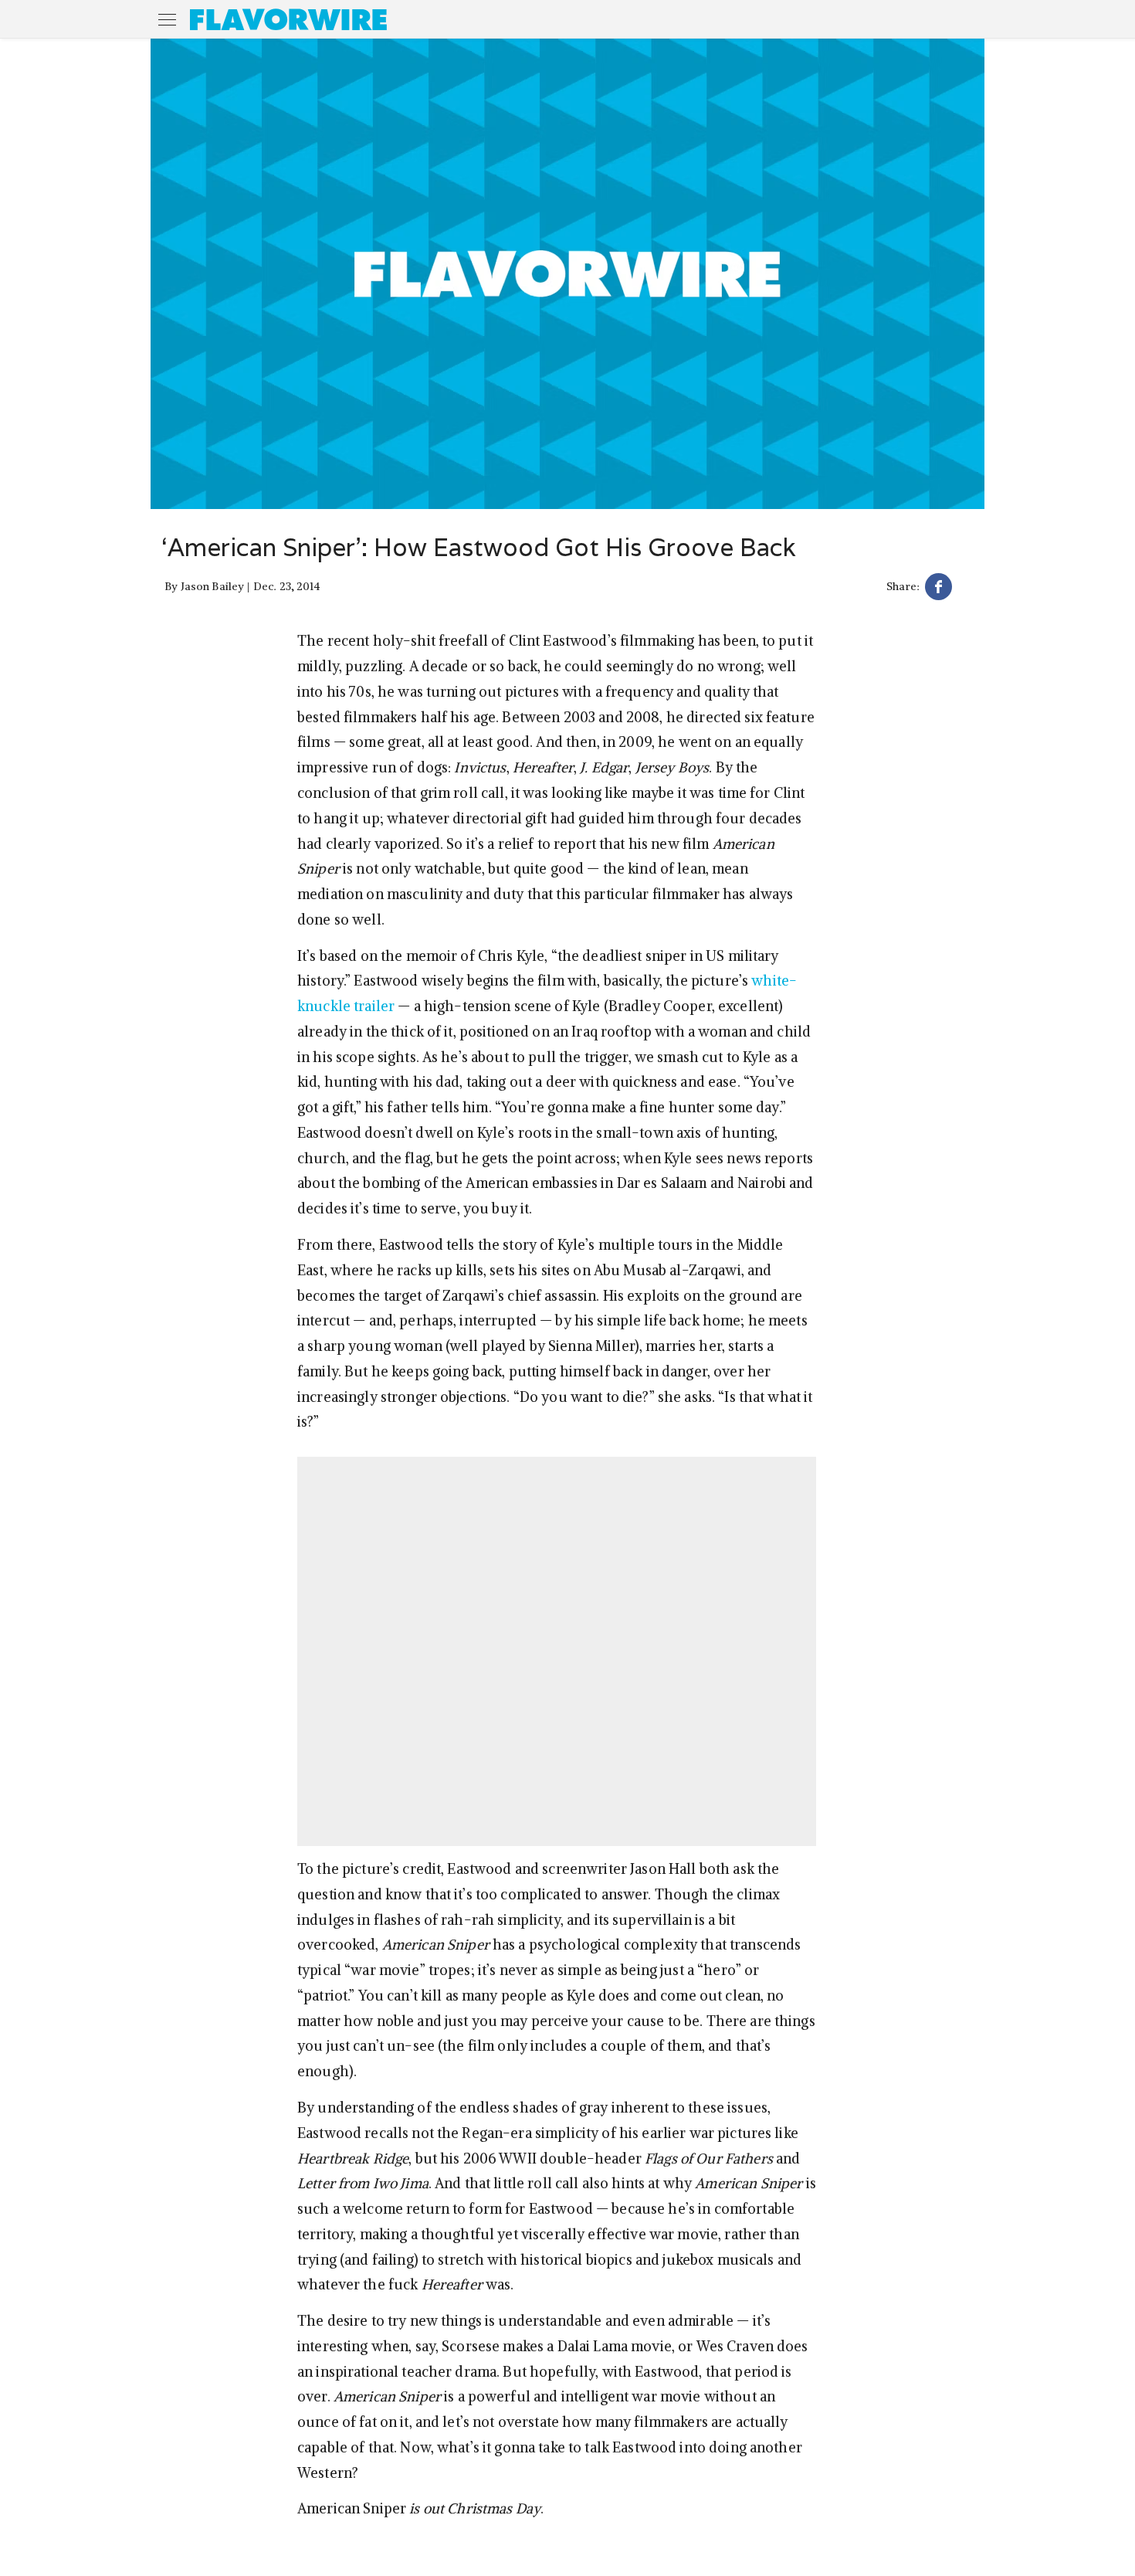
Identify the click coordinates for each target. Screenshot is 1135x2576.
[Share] (938, 589)
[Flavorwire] (288, 19)
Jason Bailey (213, 586)
